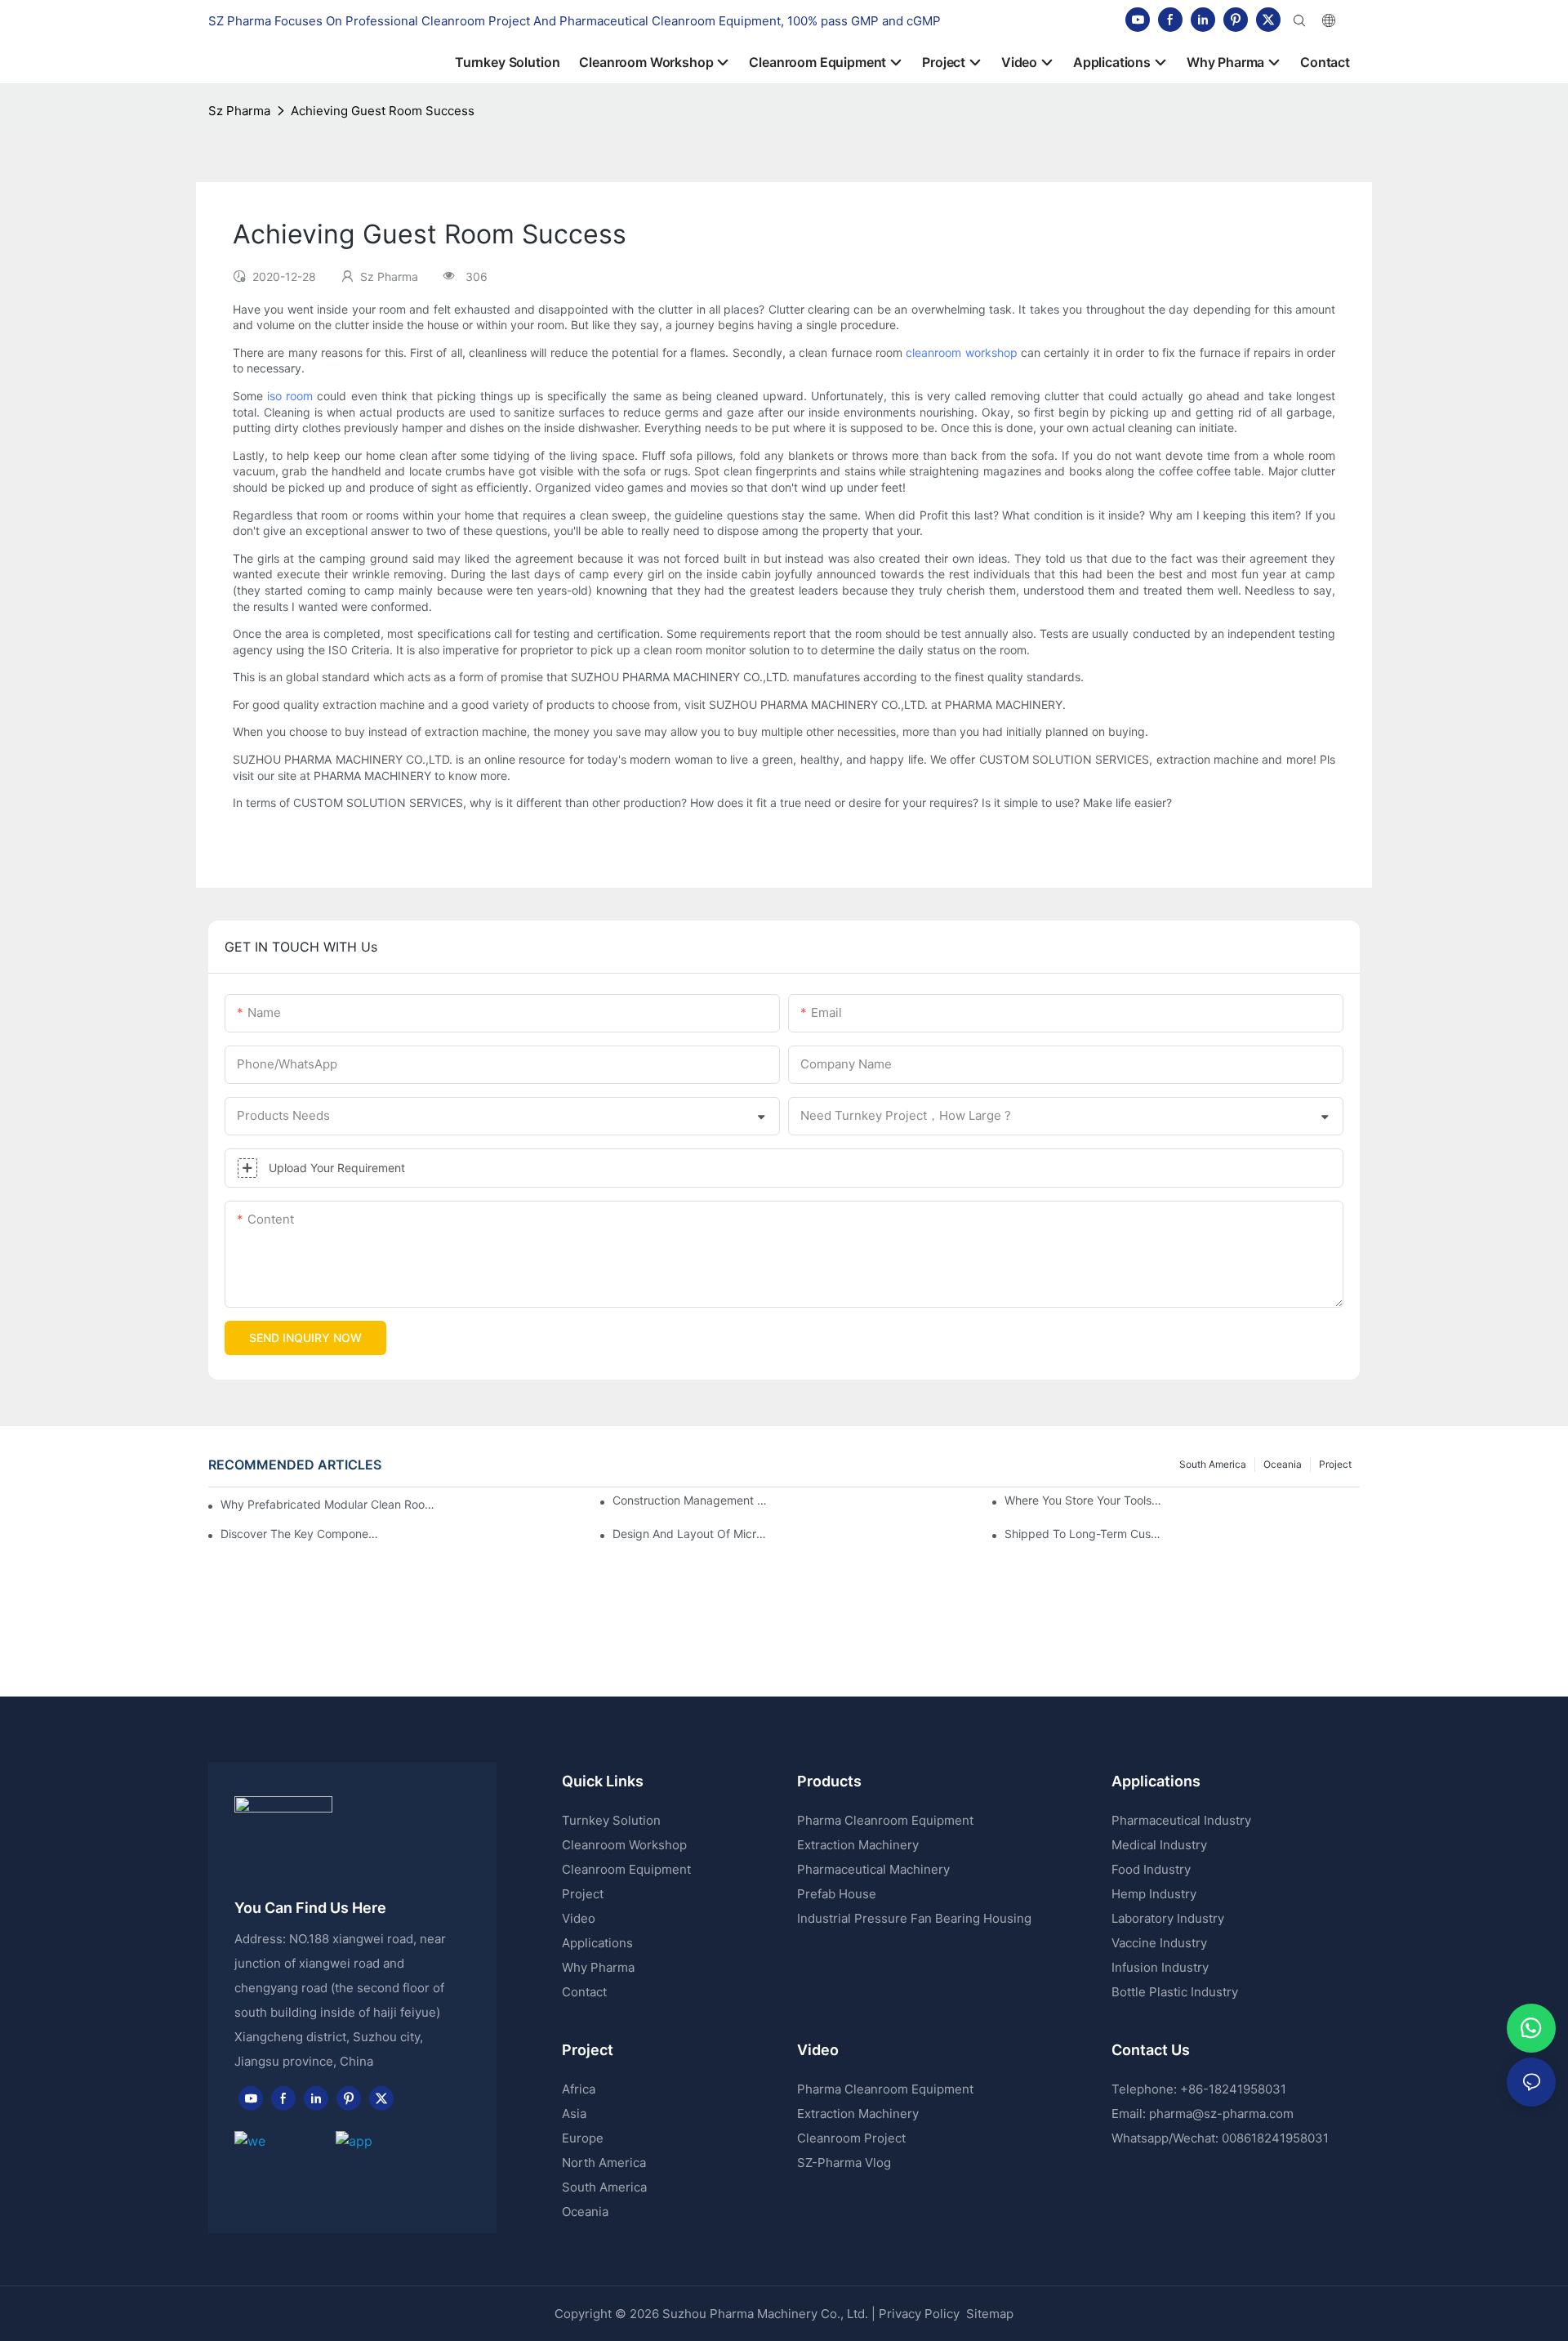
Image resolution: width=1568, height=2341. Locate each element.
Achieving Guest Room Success (383, 111)
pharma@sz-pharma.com (1221, 2114)
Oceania (1283, 1464)
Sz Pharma (239, 111)
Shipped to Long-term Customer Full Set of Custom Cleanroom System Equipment (1084, 1534)
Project (1335, 1464)
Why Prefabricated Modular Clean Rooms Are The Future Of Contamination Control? (329, 1504)
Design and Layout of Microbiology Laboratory (692, 1534)
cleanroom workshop (961, 352)
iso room (290, 396)
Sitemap (988, 2314)
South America (1213, 1464)
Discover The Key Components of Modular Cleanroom (300, 1534)
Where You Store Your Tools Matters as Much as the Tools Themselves (1084, 1500)
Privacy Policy (919, 2314)
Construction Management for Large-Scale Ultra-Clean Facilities (692, 1500)
